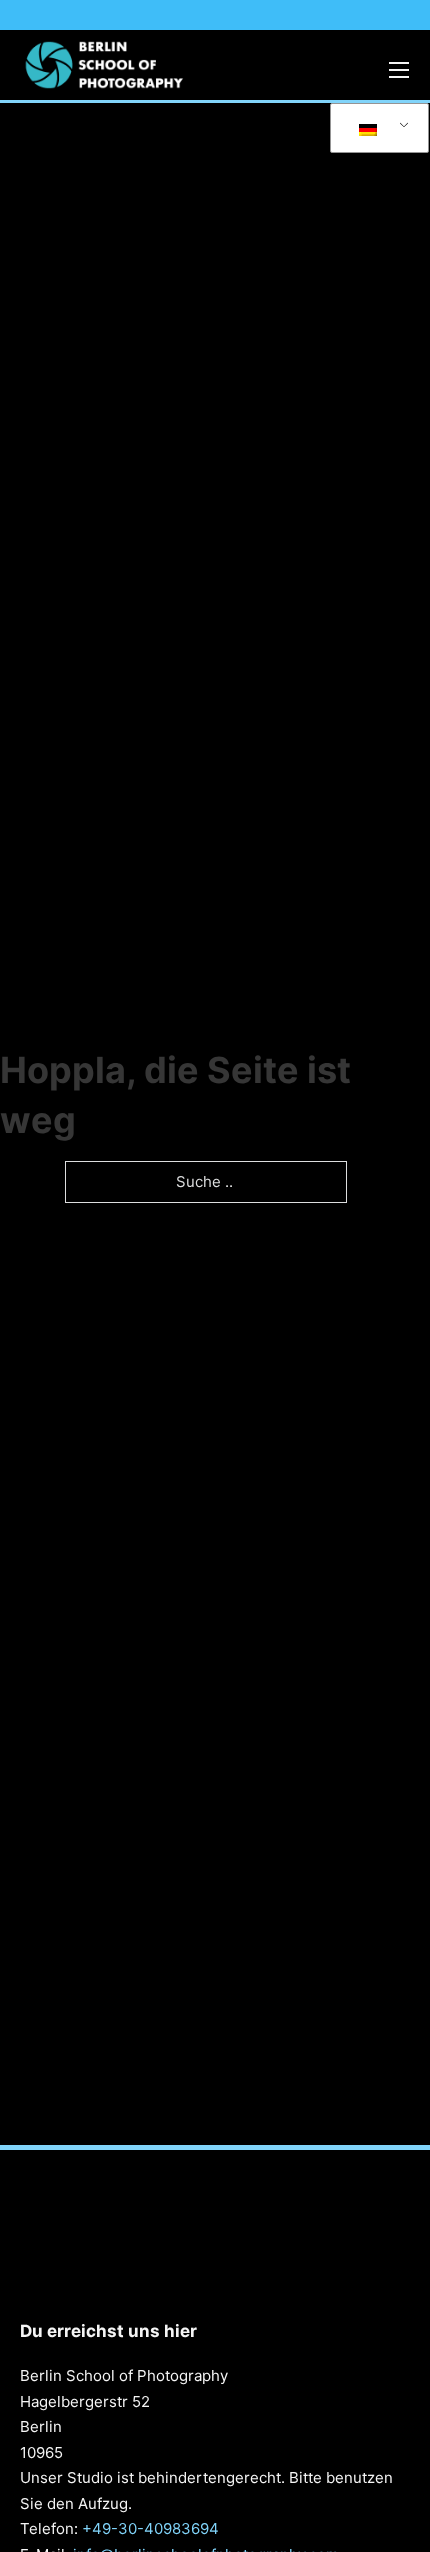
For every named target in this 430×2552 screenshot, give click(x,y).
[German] (376, 128)
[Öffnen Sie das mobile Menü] (399, 70)
